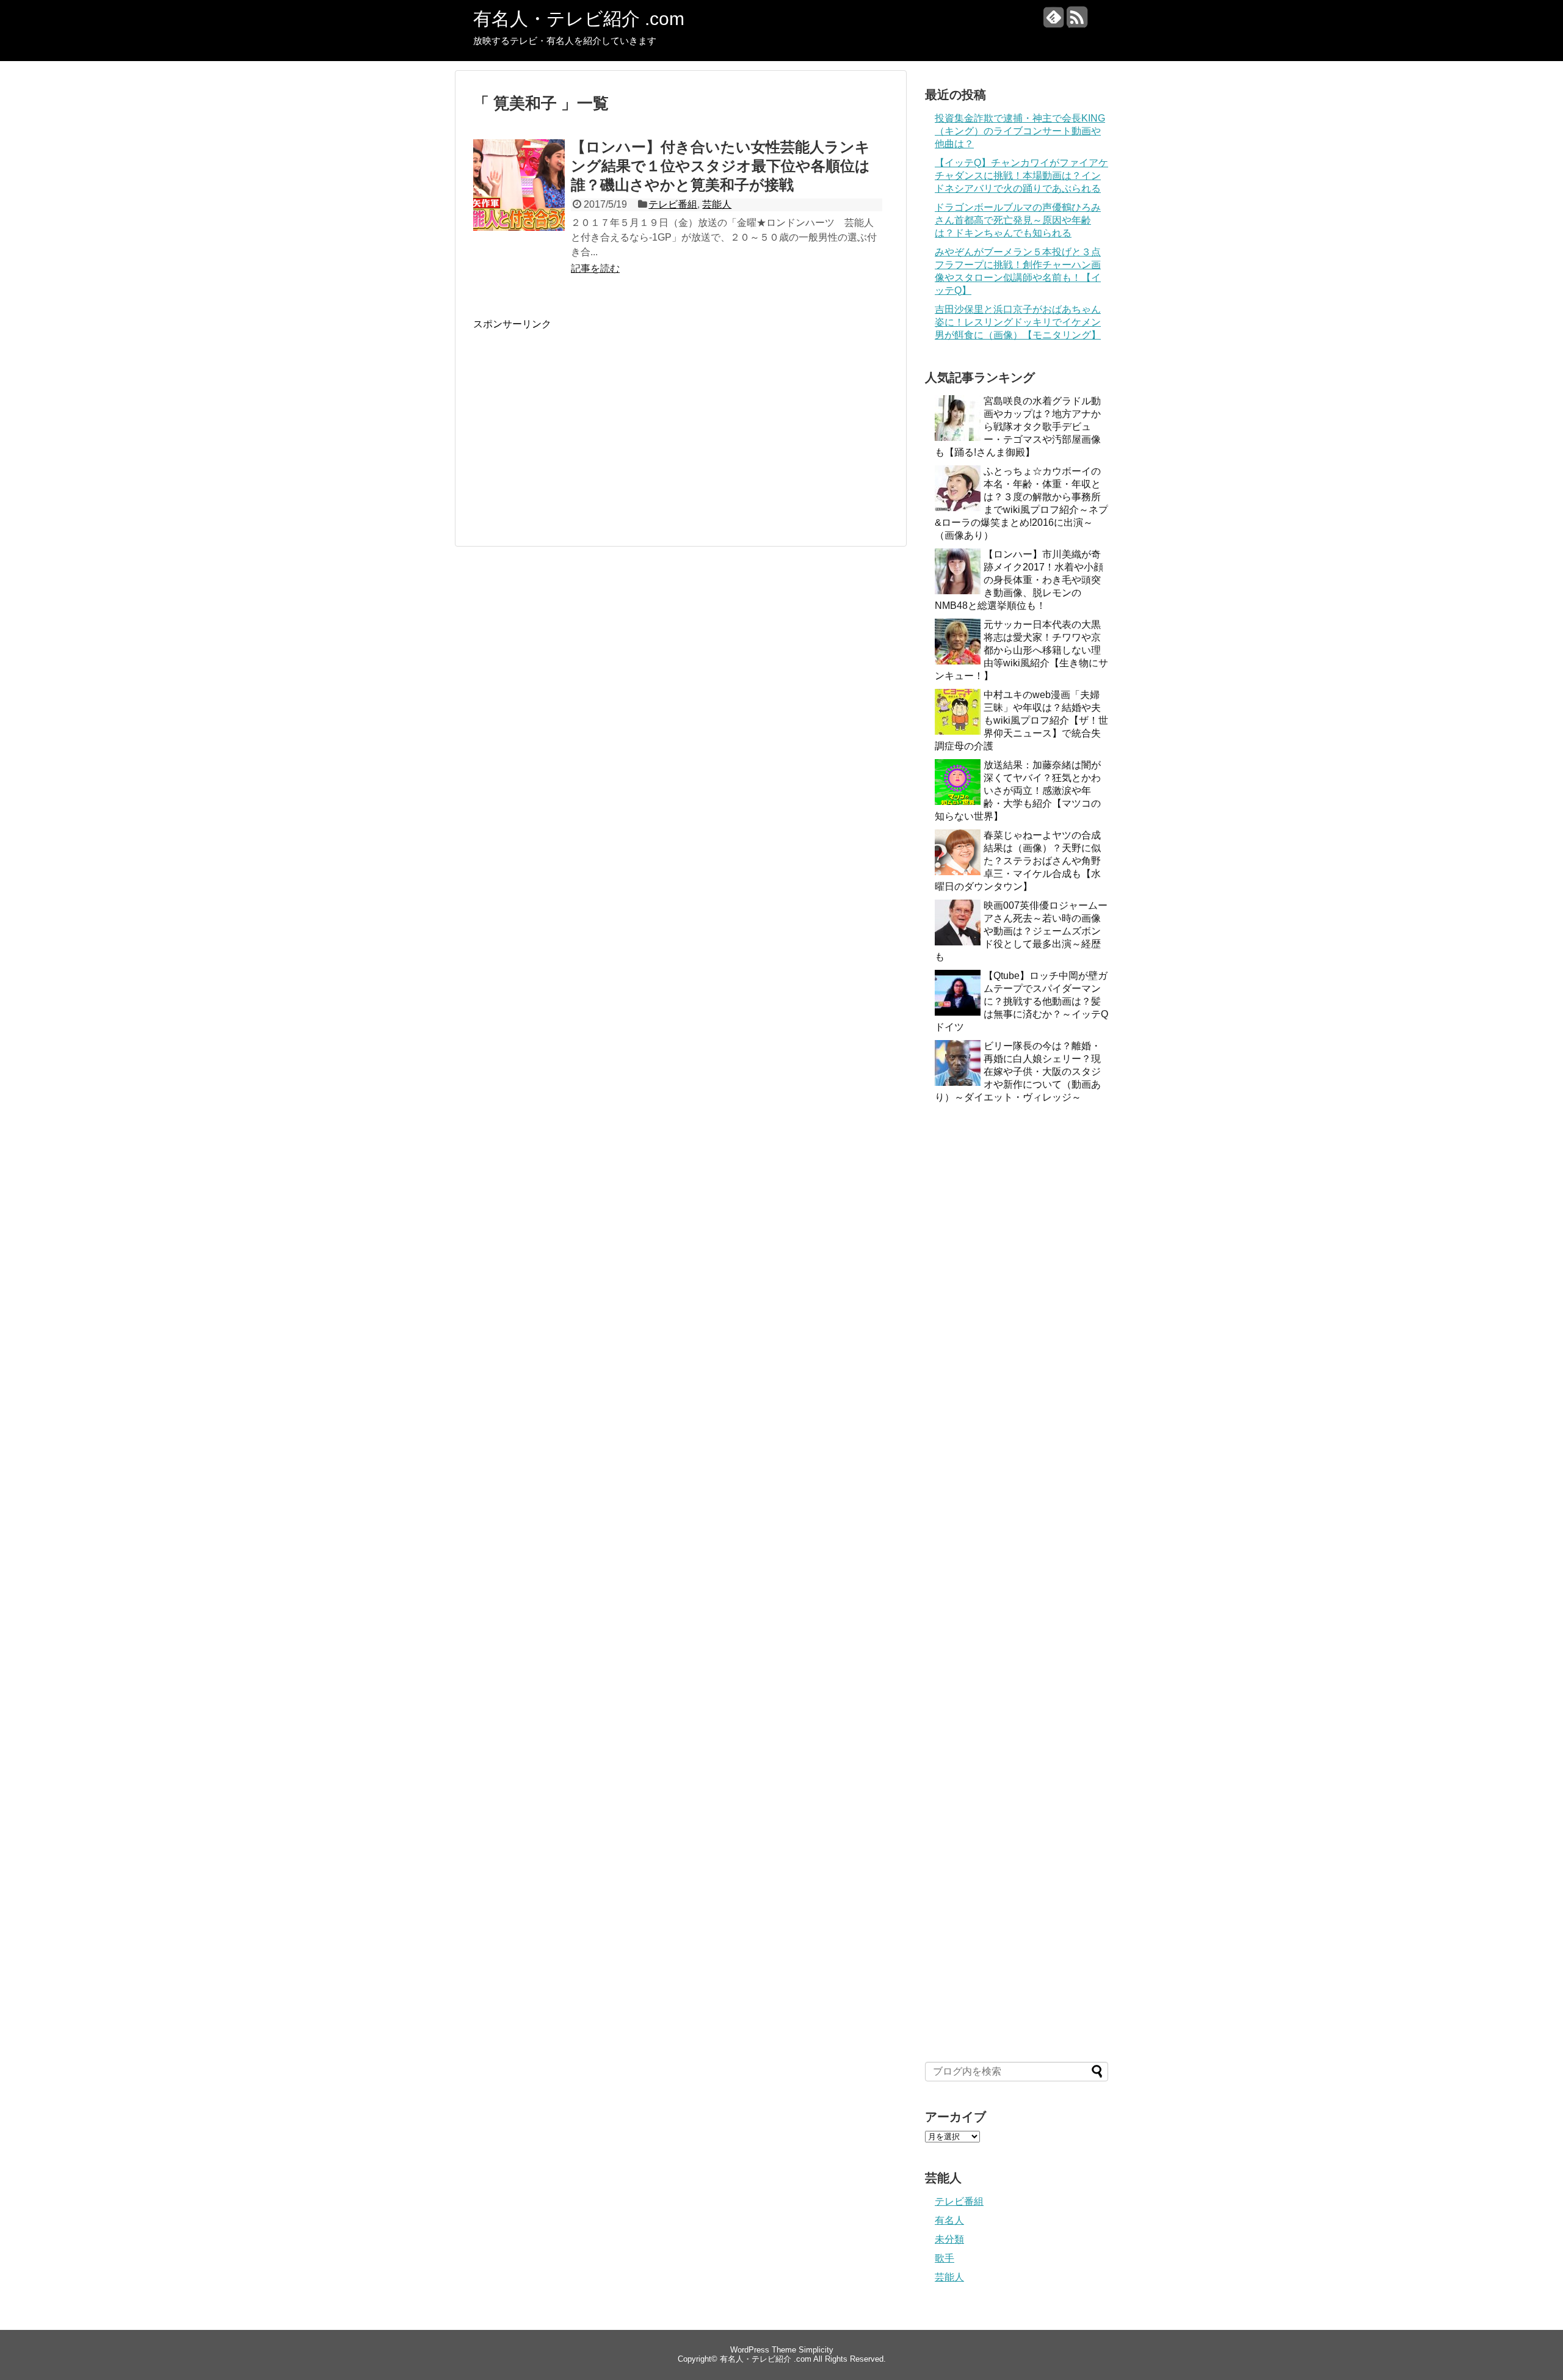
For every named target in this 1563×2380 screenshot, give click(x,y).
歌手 (945, 2258)
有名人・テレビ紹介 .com (579, 19)
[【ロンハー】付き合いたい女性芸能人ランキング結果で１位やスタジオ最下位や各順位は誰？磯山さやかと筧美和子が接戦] (519, 198)
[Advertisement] (576, 417)
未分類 (949, 2239)
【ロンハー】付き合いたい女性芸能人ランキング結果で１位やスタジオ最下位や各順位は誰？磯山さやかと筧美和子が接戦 (720, 166)
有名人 (949, 2220)
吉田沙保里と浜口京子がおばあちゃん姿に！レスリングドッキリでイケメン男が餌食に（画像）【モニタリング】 (1018, 322)
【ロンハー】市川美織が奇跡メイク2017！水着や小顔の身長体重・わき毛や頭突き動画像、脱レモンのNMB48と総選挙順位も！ (1019, 580)
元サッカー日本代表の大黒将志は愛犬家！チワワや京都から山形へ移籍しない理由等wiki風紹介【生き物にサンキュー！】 (1021, 650)
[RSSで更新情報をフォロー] (1077, 22)
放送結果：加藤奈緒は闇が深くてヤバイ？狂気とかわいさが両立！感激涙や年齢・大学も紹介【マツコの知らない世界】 (1018, 791)
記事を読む (595, 268)
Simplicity (816, 2350)
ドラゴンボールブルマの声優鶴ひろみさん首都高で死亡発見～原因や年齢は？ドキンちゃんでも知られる (1018, 220)
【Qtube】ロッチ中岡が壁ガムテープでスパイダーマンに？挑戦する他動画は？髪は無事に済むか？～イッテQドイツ (1021, 1001)
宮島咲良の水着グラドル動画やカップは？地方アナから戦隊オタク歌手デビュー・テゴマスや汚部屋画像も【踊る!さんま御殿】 (1018, 427)
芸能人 (717, 204)
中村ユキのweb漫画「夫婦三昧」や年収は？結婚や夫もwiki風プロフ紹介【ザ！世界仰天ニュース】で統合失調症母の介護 (1021, 720)
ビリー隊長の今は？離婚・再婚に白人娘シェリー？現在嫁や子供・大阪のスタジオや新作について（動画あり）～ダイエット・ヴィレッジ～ (1018, 1072)
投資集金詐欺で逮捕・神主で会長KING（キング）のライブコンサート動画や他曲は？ (1020, 131)
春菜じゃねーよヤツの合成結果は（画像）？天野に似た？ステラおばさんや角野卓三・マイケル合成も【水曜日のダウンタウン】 (1018, 861)
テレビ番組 (673, 204)
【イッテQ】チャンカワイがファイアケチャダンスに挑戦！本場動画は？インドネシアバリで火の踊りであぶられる (1021, 176)
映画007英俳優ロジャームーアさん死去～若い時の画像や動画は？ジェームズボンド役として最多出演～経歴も (1021, 931)
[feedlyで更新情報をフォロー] (1053, 22)
